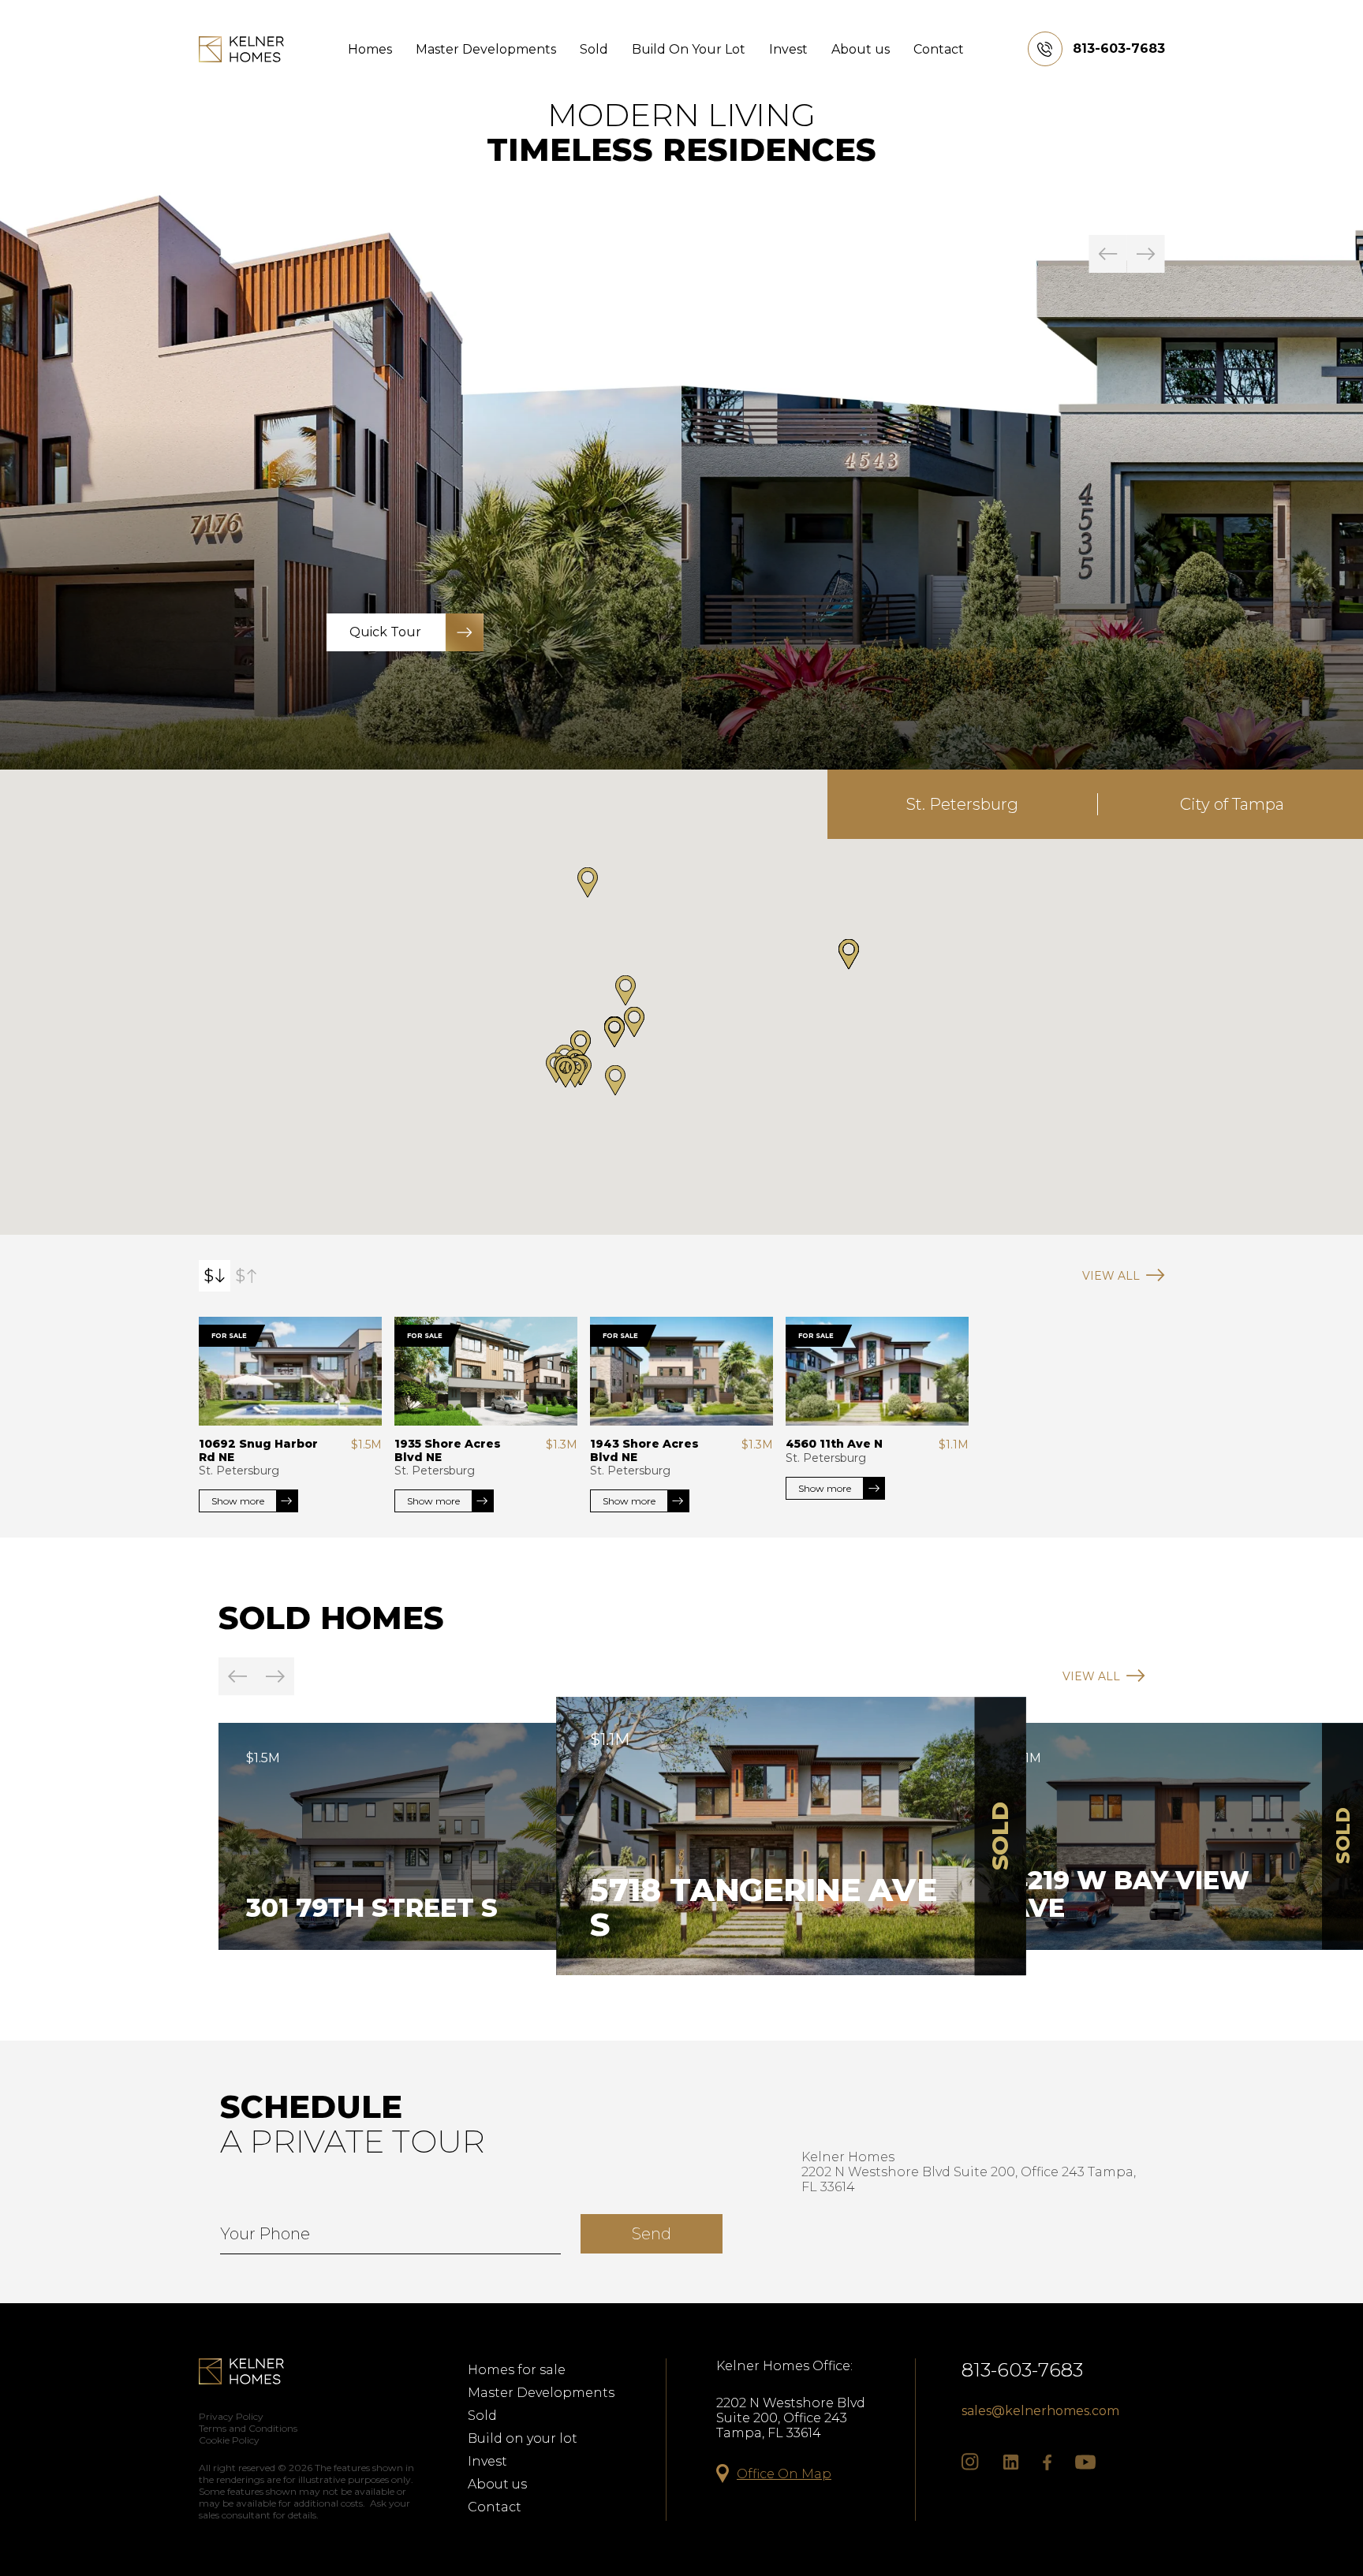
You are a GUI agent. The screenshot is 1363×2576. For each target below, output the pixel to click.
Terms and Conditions (248, 2428)
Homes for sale (517, 2370)
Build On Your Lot (689, 49)
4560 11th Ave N (834, 1444)
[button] (614, 1033)
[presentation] (1108, 254)
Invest (788, 49)
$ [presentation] (209, 1276)
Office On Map (784, 2474)
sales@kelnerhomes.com (1040, 2411)
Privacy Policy (231, 2416)
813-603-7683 (1022, 2370)
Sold (594, 49)
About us (861, 49)
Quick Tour (1068, 632)
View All (1111, 1276)
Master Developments (486, 49)
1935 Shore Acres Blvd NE (448, 1450)
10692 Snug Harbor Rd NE (258, 1450)
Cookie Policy (229, 2440)
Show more (238, 1501)
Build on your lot (523, 2438)
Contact (939, 49)
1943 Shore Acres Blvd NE (644, 1450)
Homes (370, 49)
